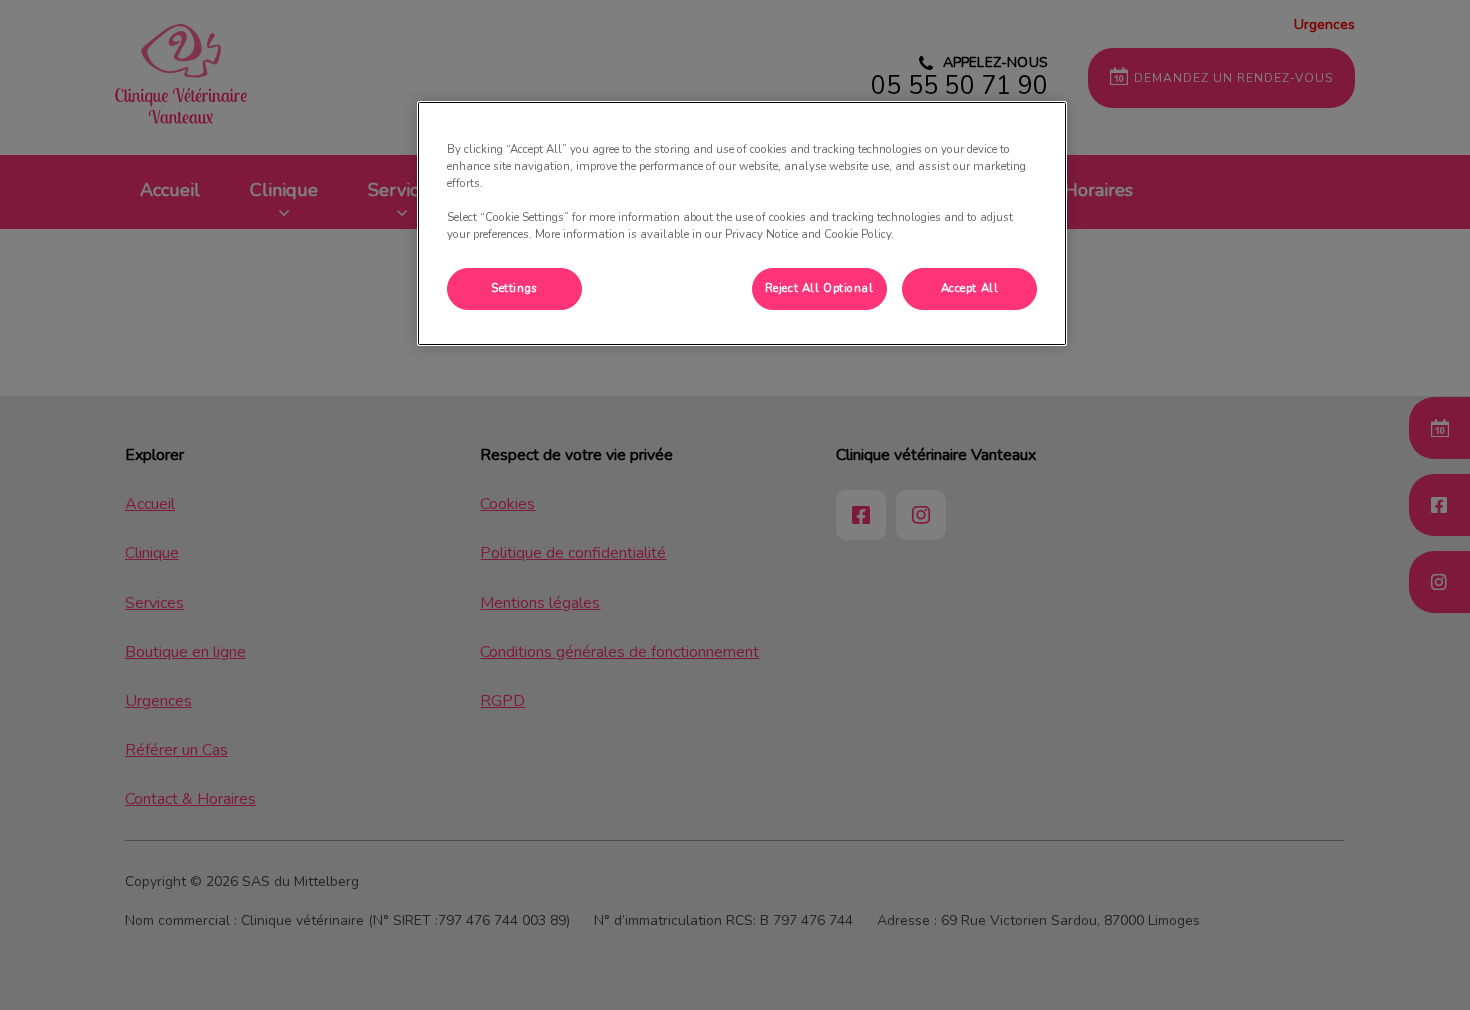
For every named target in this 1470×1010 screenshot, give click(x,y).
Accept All (970, 288)
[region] (742, 223)
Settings (514, 288)
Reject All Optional (819, 288)
